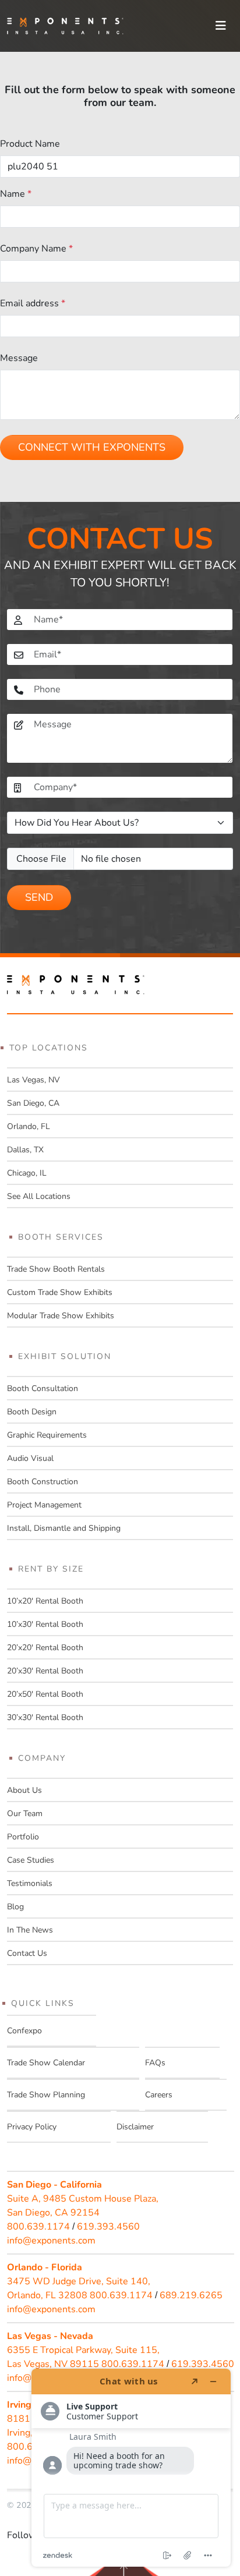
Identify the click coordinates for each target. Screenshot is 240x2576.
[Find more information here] (131, 2468)
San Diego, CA (33, 1103)
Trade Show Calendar (46, 2063)
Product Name (30, 144)
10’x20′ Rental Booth (45, 1601)
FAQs (155, 2063)
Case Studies (31, 1860)
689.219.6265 (191, 2295)
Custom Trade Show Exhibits (60, 1292)
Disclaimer (135, 2127)
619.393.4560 (108, 2227)
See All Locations (39, 1196)
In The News (30, 1930)
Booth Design (32, 1412)
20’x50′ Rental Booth (45, 1694)
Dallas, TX (25, 1150)
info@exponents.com (51, 2241)
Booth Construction (43, 1482)
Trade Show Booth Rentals (56, 1269)
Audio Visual (30, 1458)
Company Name (36, 249)
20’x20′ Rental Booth (45, 1648)
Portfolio (23, 1837)
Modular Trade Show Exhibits (61, 1316)
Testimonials (30, 1883)
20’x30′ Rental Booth (45, 1671)
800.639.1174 (38, 2227)
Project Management (44, 1505)
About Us (24, 1790)
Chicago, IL (27, 1173)
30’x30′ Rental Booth (45, 1717)
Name (16, 194)
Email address (33, 303)
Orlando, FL (29, 1126)
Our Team (25, 1814)
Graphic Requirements (47, 1435)
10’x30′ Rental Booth (45, 1624)
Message (19, 358)
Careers (159, 2095)
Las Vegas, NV (33, 1080)
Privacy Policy (32, 2127)
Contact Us (27, 1953)
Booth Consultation (43, 1388)
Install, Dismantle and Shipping (64, 1528)
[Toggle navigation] (221, 26)
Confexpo (24, 2031)
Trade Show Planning (46, 2095)
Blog (15, 1907)
